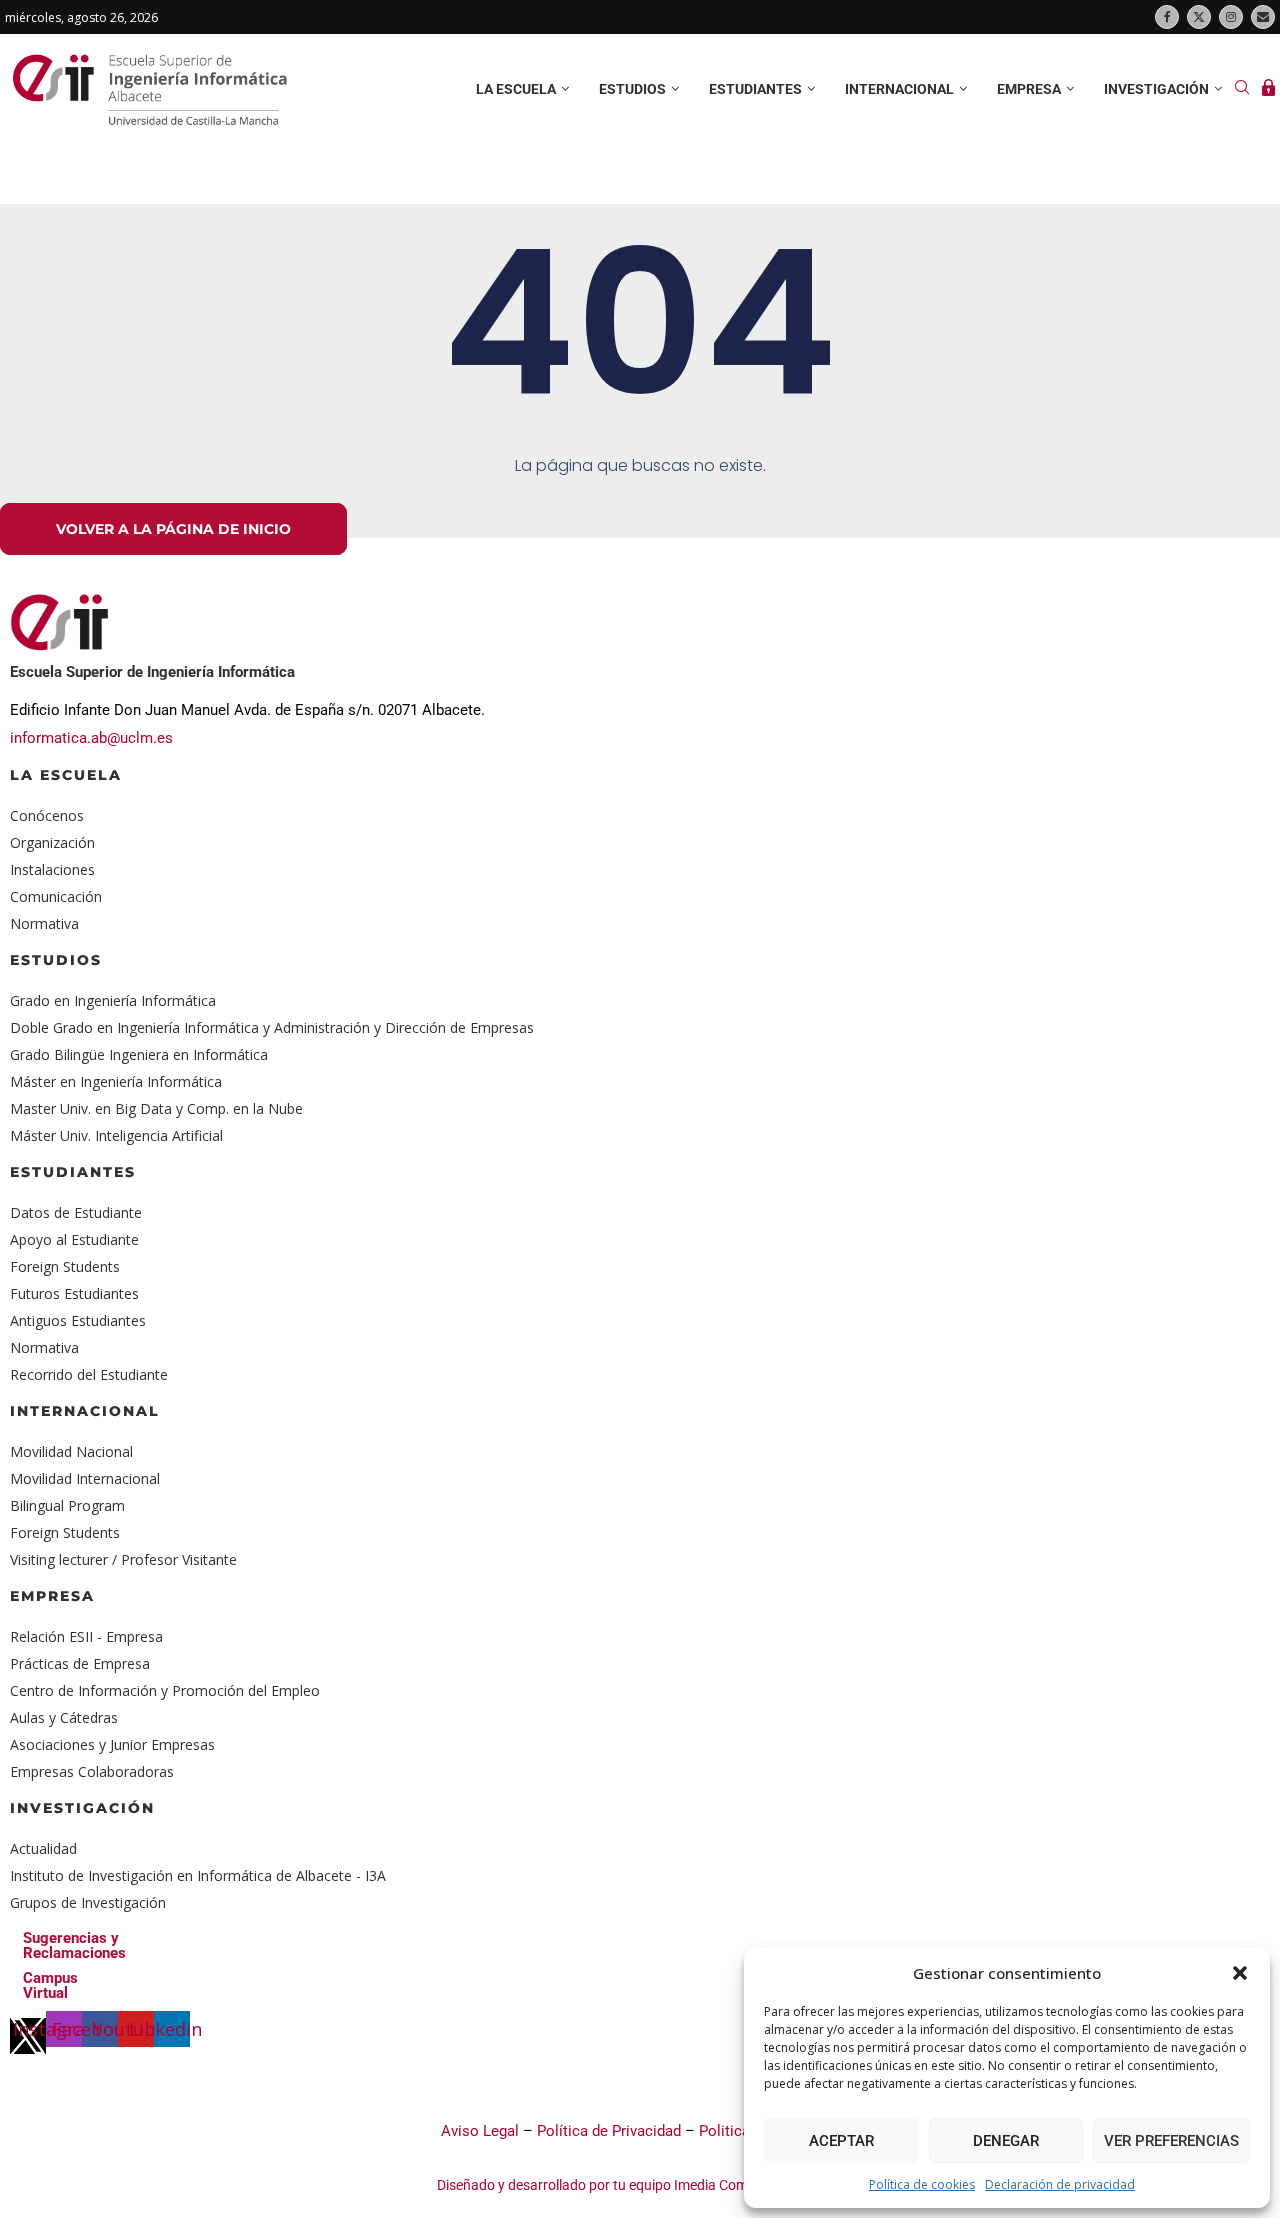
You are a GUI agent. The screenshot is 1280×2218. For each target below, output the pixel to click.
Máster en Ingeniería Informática (116, 1081)
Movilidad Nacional (71, 1451)
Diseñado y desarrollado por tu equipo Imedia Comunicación (624, 2185)
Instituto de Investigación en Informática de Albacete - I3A (198, 1875)
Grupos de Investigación (88, 1902)
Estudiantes (755, 89)
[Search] (1242, 89)
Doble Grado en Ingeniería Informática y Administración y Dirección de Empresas (272, 1027)
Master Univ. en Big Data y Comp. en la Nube (156, 1108)
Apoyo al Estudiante (74, 1239)
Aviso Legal (480, 2131)
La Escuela (66, 775)
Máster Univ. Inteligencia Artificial (116, 1135)
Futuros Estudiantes (74, 1293)
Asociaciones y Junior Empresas (112, 1744)
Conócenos (47, 815)
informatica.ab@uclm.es (91, 738)
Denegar (1006, 2141)
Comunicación (56, 896)
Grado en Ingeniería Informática (113, 1000)
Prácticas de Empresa (80, 1663)
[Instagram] (1231, 17)
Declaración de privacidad (1060, 2184)
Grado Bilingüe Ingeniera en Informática (139, 1054)
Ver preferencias (1171, 2141)
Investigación (1156, 89)
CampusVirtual (50, 1985)
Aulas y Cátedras (64, 1717)
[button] (1240, 1973)
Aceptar (841, 2141)
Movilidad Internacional (85, 1478)
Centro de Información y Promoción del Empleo (165, 1690)
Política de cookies (922, 2184)
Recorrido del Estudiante (89, 1374)
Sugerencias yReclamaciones (74, 1945)
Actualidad (43, 1848)
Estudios (632, 89)
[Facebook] (1167, 17)
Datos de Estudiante (76, 1212)
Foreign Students (65, 1266)
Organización (52, 842)
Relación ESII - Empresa (86, 1636)
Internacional (899, 89)
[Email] (1263, 17)
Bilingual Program (67, 1505)
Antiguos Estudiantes (78, 1320)
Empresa (1029, 89)
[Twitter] (1199, 17)
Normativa (44, 923)
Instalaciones (52, 869)
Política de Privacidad (609, 2131)
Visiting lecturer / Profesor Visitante (123, 1559)
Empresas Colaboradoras (92, 1771)
